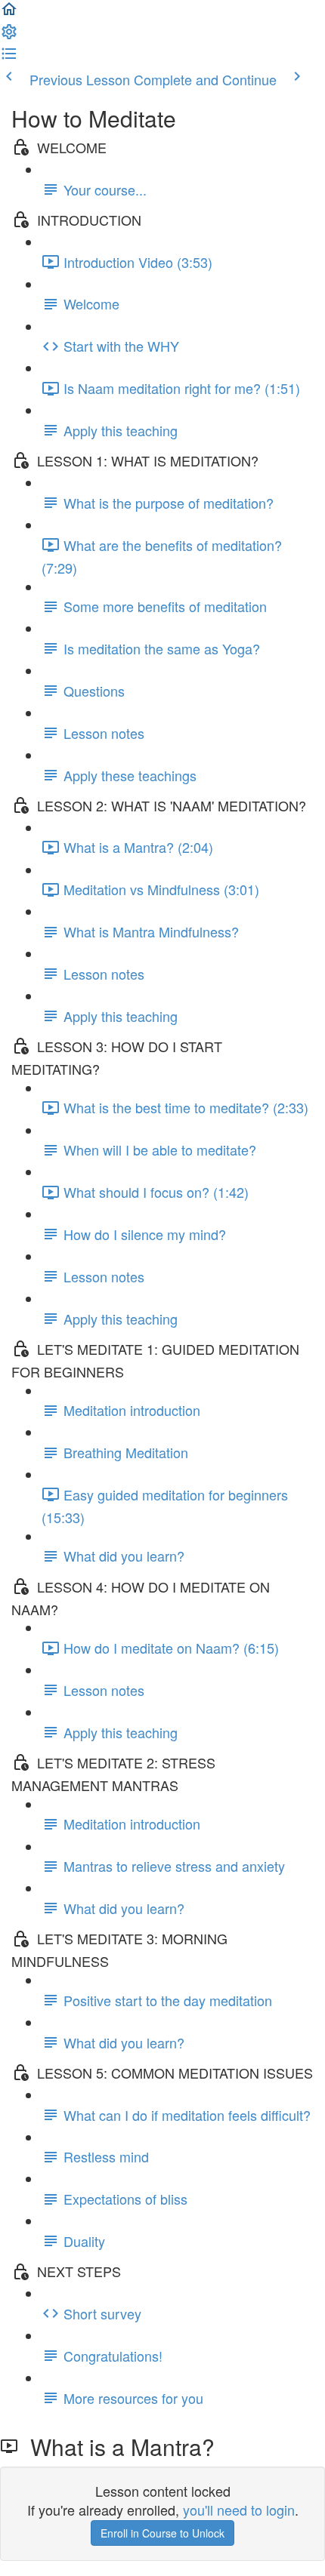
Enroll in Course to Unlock (162, 2533)
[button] (9, 12)
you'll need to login (239, 2510)
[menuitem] (9, 35)
